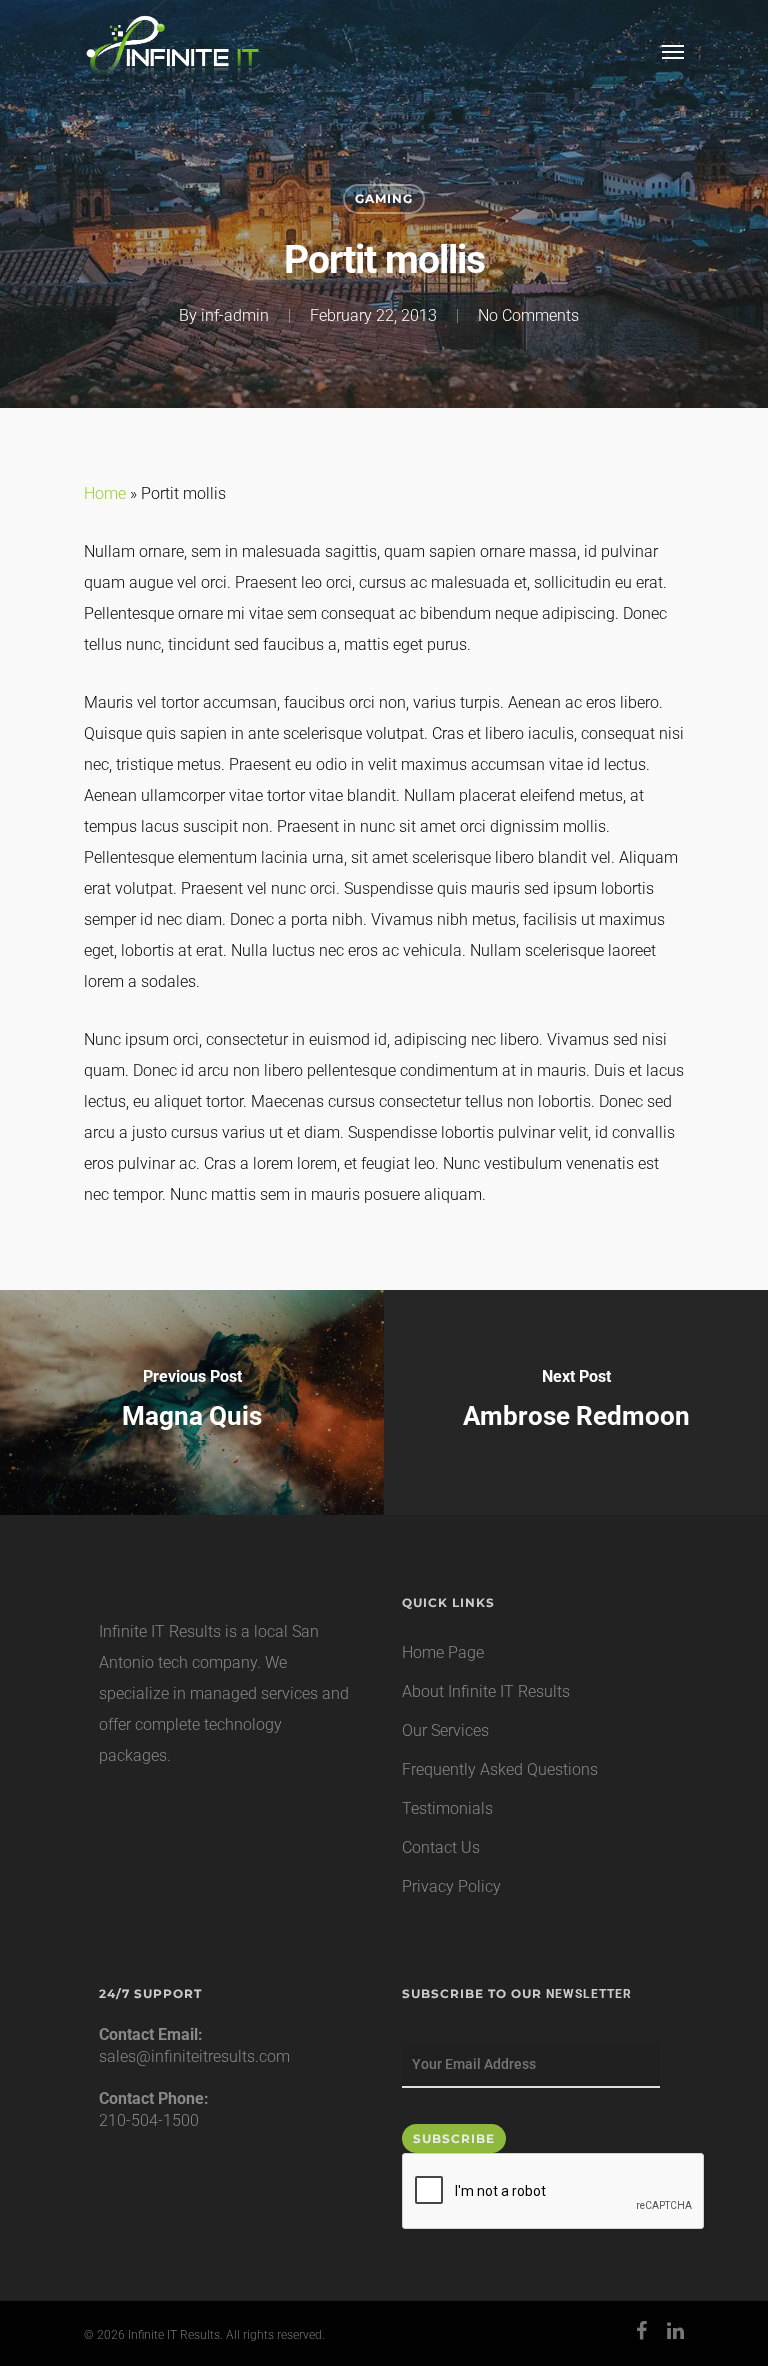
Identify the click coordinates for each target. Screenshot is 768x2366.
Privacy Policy (451, 1886)
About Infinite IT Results (486, 1691)
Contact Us (441, 1847)
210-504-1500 (149, 2120)
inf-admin (235, 315)
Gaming (384, 198)
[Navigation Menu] (673, 51)
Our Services (445, 1730)
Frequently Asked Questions (500, 1769)
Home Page (443, 1652)
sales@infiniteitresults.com (194, 2056)
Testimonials (447, 1808)
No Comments (528, 315)
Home (105, 493)
